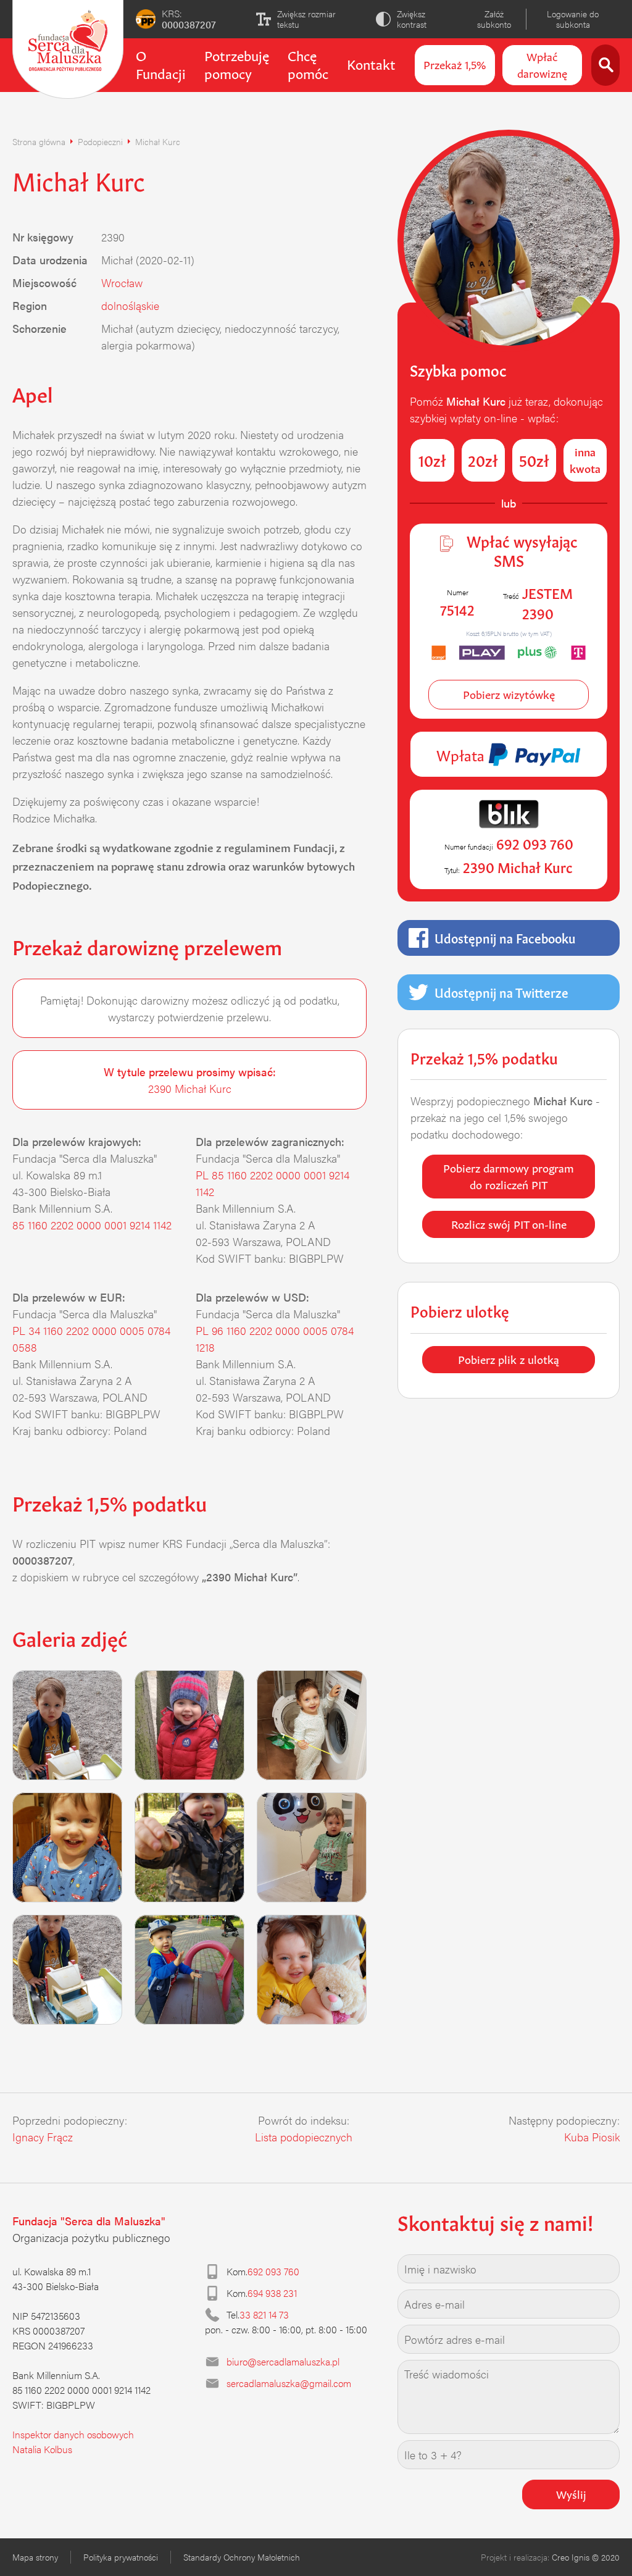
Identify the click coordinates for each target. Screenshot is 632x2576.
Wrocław (122, 282)
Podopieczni (100, 141)
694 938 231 (272, 2293)
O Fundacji (161, 63)
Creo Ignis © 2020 (586, 2557)
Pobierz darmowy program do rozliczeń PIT (509, 1175)
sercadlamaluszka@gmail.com (289, 2383)
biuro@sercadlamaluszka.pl (283, 2361)
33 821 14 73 (264, 2315)
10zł (432, 459)
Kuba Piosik (592, 2137)
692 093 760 (273, 2271)
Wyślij (571, 2493)
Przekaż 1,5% (455, 64)
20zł (483, 459)
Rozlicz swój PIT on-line (509, 1223)
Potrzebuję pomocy (237, 63)
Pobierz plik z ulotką (509, 1358)
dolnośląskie (130, 305)
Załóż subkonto (494, 19)
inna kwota (585, 459)
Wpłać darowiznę (542, 64)
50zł (534, 459)
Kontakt (371, 63)
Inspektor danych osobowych (73, 2434)
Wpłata (462, 754)
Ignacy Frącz (43, 2137)
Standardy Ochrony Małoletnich (242, 2557)
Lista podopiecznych (304, 2137)
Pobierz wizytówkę (509, 693)
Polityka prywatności (121, 2557)
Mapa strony (35, 2557)
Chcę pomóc (308, 63)
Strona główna (39, 141)
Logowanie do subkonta (573, 19)
